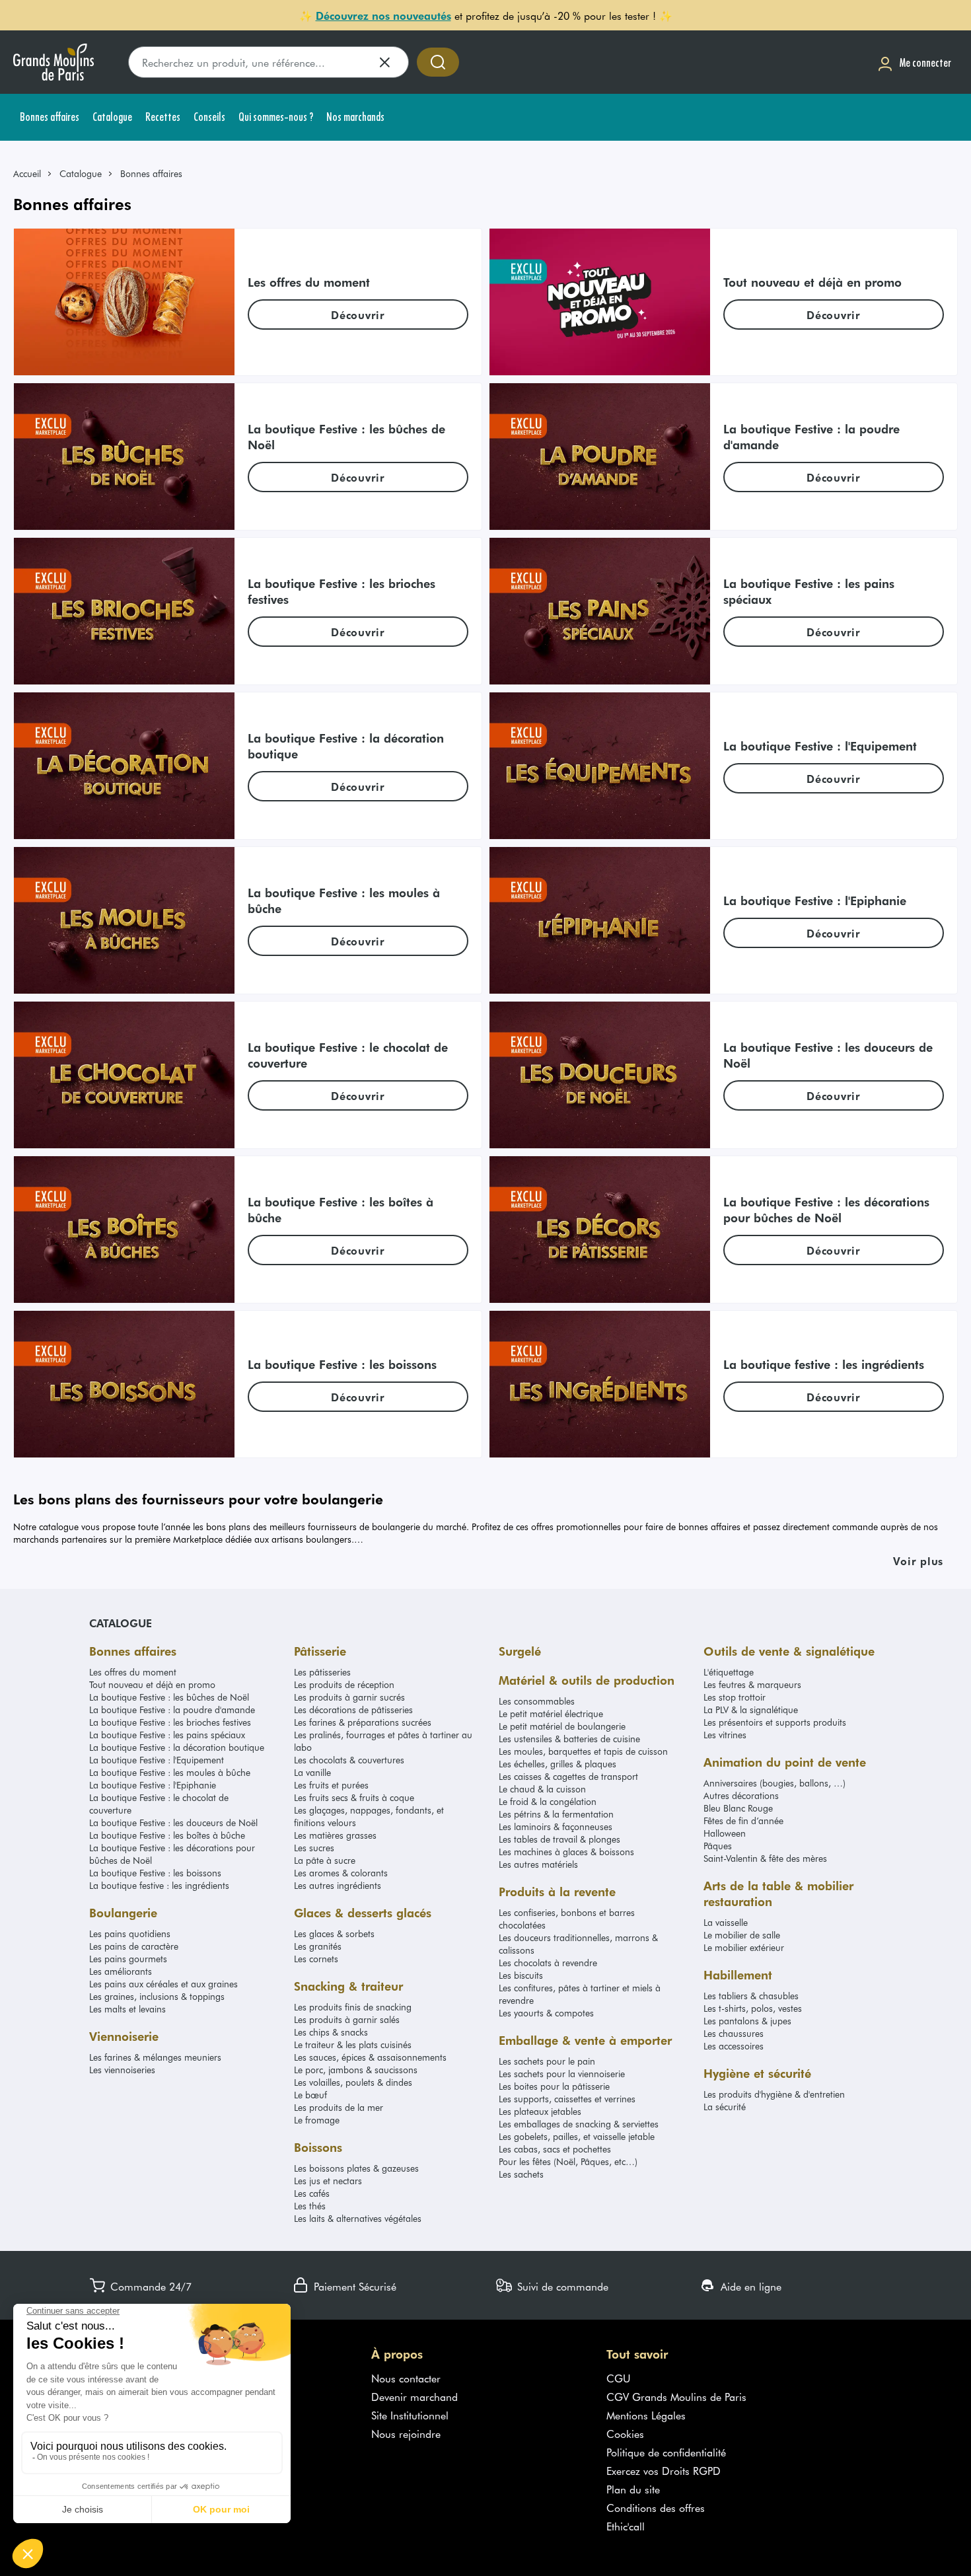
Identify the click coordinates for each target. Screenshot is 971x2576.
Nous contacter (406, 2378)
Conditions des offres (656, 2507)
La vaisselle (726, 1922)
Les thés (310, 2206)
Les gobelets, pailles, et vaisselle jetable (577, 2136)
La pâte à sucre (325, 1860)
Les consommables (537, 1701)
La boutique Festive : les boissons (155, 1873)
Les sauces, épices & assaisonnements (370, 2057)
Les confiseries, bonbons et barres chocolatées (567, 1919)
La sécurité (725, 2107)
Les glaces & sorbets (334, 1933)
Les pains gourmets (128, 1959)
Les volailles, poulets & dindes (353, 2082)
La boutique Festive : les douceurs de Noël (173, 1822)
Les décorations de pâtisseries (353, 1710)
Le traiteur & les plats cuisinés (353, 2044)
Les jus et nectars (328, 2181)
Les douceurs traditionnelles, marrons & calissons (578, 1944)
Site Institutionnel (410, 2415)
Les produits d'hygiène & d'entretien (774, 2094)
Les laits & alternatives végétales (358, 2218)
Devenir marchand (414, 2396)
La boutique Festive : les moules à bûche (170, 1772)
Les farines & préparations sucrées (363, 1722)
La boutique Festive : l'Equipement (157, 1760)
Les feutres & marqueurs (752, 1684)
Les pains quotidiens (130, 1933)
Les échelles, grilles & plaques (557, 1764)
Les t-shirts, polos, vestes (753, 2008)
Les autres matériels (538, 1864)
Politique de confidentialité (666, 2452)
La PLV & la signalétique (751, 1710)
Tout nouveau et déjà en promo (152, 1684)
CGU (619, 2378)
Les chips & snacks (331, 2032)
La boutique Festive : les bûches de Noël (169, 1697)
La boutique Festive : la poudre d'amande (172, 1710)
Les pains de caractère (134, 1946)
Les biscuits (521, 1975)
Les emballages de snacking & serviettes (579, 2124)
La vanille (312, 1772)
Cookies (625, 2433)
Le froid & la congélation (548, 1801)
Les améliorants (121, 1971)
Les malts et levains (127, 2009)
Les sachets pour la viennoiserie (562, 2074)
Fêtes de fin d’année (743, 1821)
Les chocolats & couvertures (349, 1760)
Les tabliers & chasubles (751, 1996)
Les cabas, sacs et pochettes (555, 2149)
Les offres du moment (133, 1672)
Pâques (718, 1846)
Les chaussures (734, 2033)
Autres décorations (741, 1795)
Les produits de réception (344, 1684)
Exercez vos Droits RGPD (664, 2470)
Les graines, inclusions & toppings (157, 1996)
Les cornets (316, 1959)
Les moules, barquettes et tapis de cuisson (583, 1751)
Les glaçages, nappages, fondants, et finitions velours (369, 1816)
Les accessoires (734, 2046)
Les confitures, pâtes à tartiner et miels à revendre (580, 1994)
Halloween (725, 1833)
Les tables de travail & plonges (559, 1839)
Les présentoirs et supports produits (775, 1722)
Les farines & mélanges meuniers (155, 2057)
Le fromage (317, 2120)
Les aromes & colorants (341, 1873)
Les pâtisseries (322, 1672)
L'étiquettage (729, 1672)
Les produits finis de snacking (353, 2007)
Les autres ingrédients (338, 1885)
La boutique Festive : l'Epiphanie (153, 1785)
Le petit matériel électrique (551, 1713)
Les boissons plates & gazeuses (356, 2168)
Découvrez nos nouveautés (383, 15)
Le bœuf (310, 2095)
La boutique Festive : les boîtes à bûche (167, 1835)
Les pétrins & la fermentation (556, 1814)
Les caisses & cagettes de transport (568, 1776)
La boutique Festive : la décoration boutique (177, 1747)
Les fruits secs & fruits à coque (354, 1797)
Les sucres (314, 1848)
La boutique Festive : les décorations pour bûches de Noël (172, 1854)
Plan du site (633, 2489)
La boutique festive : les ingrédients (159, 1885)
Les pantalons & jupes (747, 2021)
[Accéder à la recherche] (438, 62)
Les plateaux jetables (540, 2111)
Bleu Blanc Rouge (738, 1808)
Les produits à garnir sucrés (349, 1697)
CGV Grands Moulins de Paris (676, 2396)
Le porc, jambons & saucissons (356, 2070)
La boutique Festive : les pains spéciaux (167, 1735)
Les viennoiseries (122, 2070)
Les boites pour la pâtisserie (554, 2086)
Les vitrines (725, 1735)
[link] (33, 173)
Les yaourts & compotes (546, 2013)
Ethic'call (626, 2526)
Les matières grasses (335, 1835)
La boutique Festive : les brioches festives (170, 1722)
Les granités (318, 1946)
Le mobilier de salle (742, 1935)
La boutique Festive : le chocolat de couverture (159, 1804)
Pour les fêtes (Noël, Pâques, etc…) (568, 2161)
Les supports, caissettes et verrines (567, 2099)
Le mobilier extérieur (744, 1947)
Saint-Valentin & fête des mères (765, 1858)
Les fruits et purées (331, 1785)
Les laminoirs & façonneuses (556, 1826)
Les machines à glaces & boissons (566, 1852)
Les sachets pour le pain (547, 2061)
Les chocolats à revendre (548, 1963)
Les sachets (521, 2174)
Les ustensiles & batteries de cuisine (569, 1739)
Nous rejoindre (406, 2433)
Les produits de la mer (339, 2107)
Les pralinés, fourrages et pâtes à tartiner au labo (383, 1741)
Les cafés (312, 2193)
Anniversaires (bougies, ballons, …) (774, 1783)
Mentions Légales (646, 2415)
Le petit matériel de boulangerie (562, 1726)
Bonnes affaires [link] (151, 173)
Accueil (27, 173)
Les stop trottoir (735, 1697)
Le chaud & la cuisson (542, 1789)
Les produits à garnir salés (347, 2019)
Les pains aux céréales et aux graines (163, 1984)
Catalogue (81, 173)
